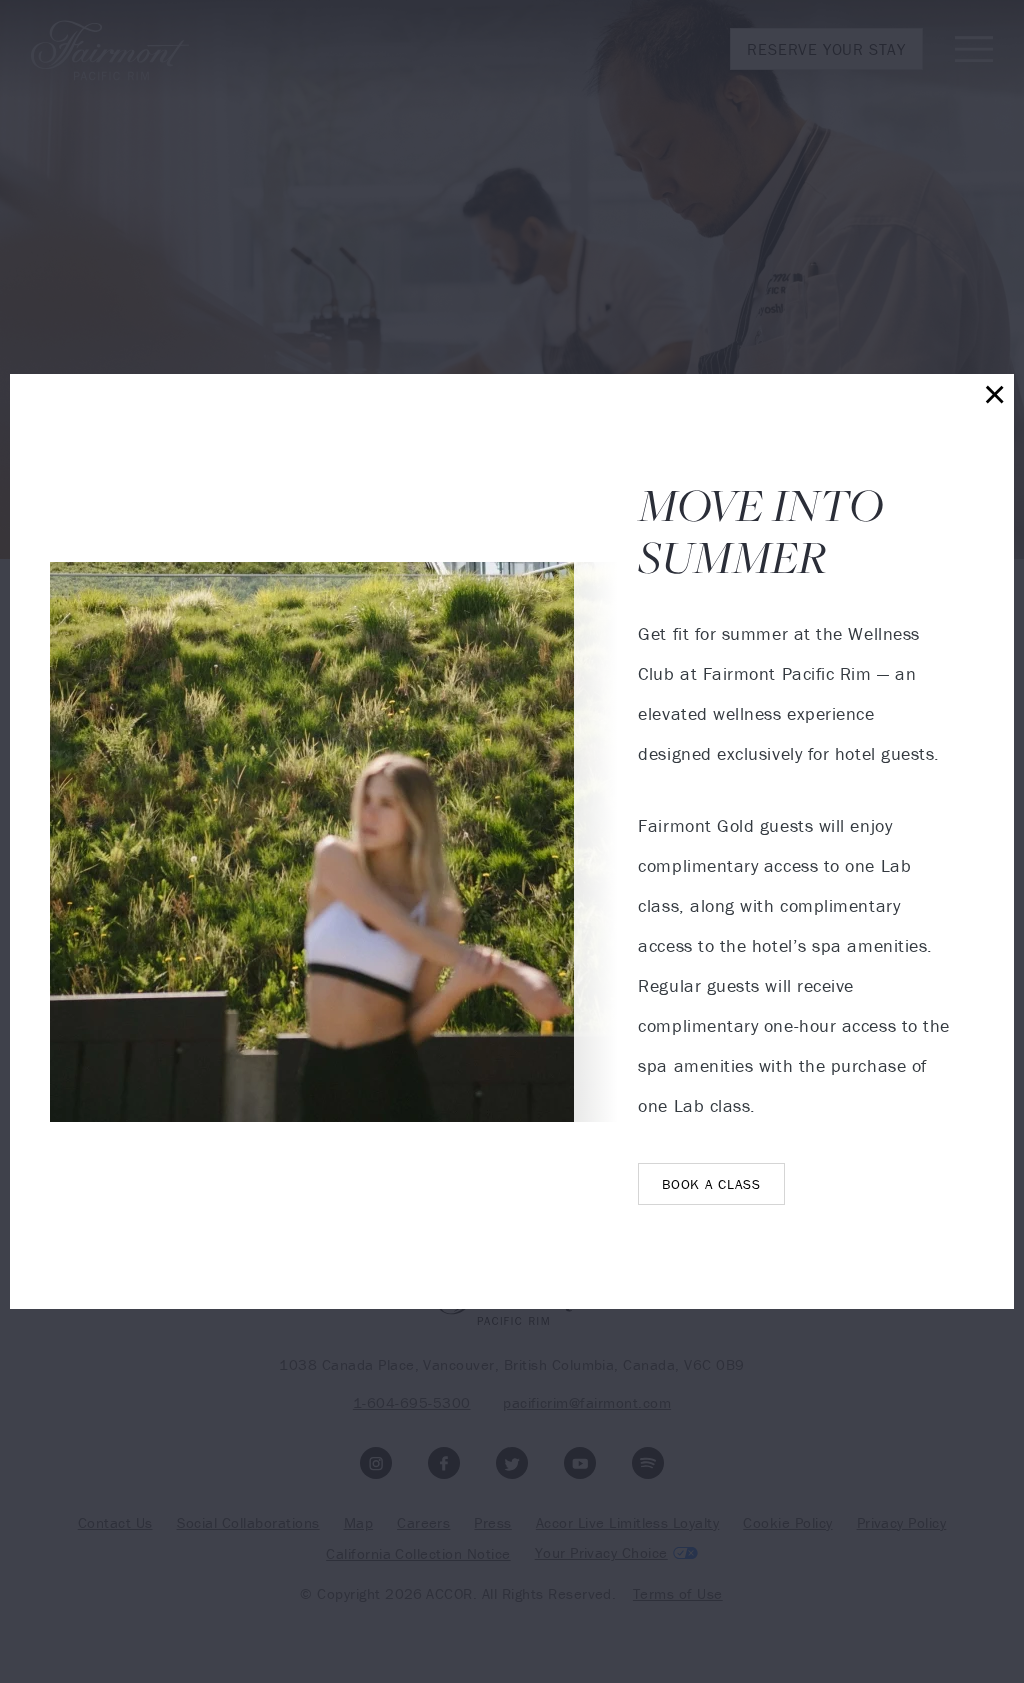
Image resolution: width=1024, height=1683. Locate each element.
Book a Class (711, 1184)
